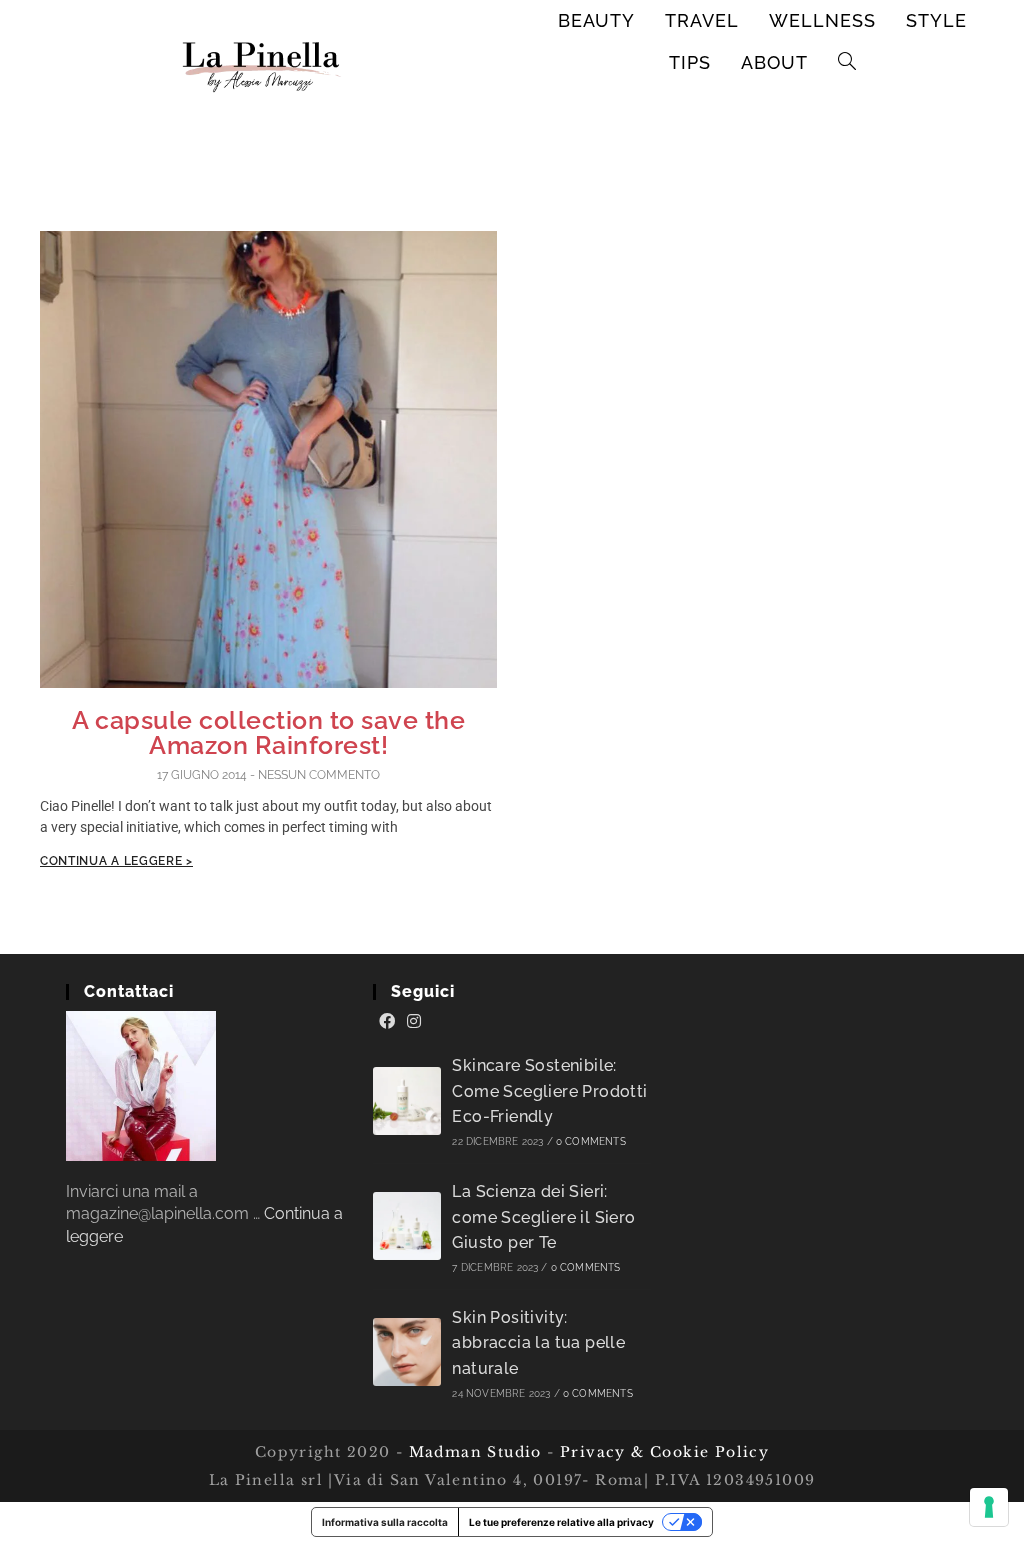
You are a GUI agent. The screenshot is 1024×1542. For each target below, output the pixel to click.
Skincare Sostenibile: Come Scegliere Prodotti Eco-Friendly (549, 1091)
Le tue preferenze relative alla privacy (561, 1522)
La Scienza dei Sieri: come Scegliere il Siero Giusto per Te (543, 1217)
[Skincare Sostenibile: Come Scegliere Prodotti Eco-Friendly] (407, 1101)
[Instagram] (414, 1022)
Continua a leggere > (116, 861)
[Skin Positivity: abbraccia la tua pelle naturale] (407, 1352)
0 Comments (591, 1141)
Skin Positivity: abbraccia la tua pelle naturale (538, 1343)
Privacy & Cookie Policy (664, 1452)
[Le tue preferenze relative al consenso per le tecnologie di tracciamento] (989, 1507)
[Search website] (847, 63)
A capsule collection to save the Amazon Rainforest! (268, 732)
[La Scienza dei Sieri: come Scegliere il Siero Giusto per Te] (407, 1226)
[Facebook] (387, 1022)
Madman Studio (472, 1452)
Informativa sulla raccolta (385, 1522)
